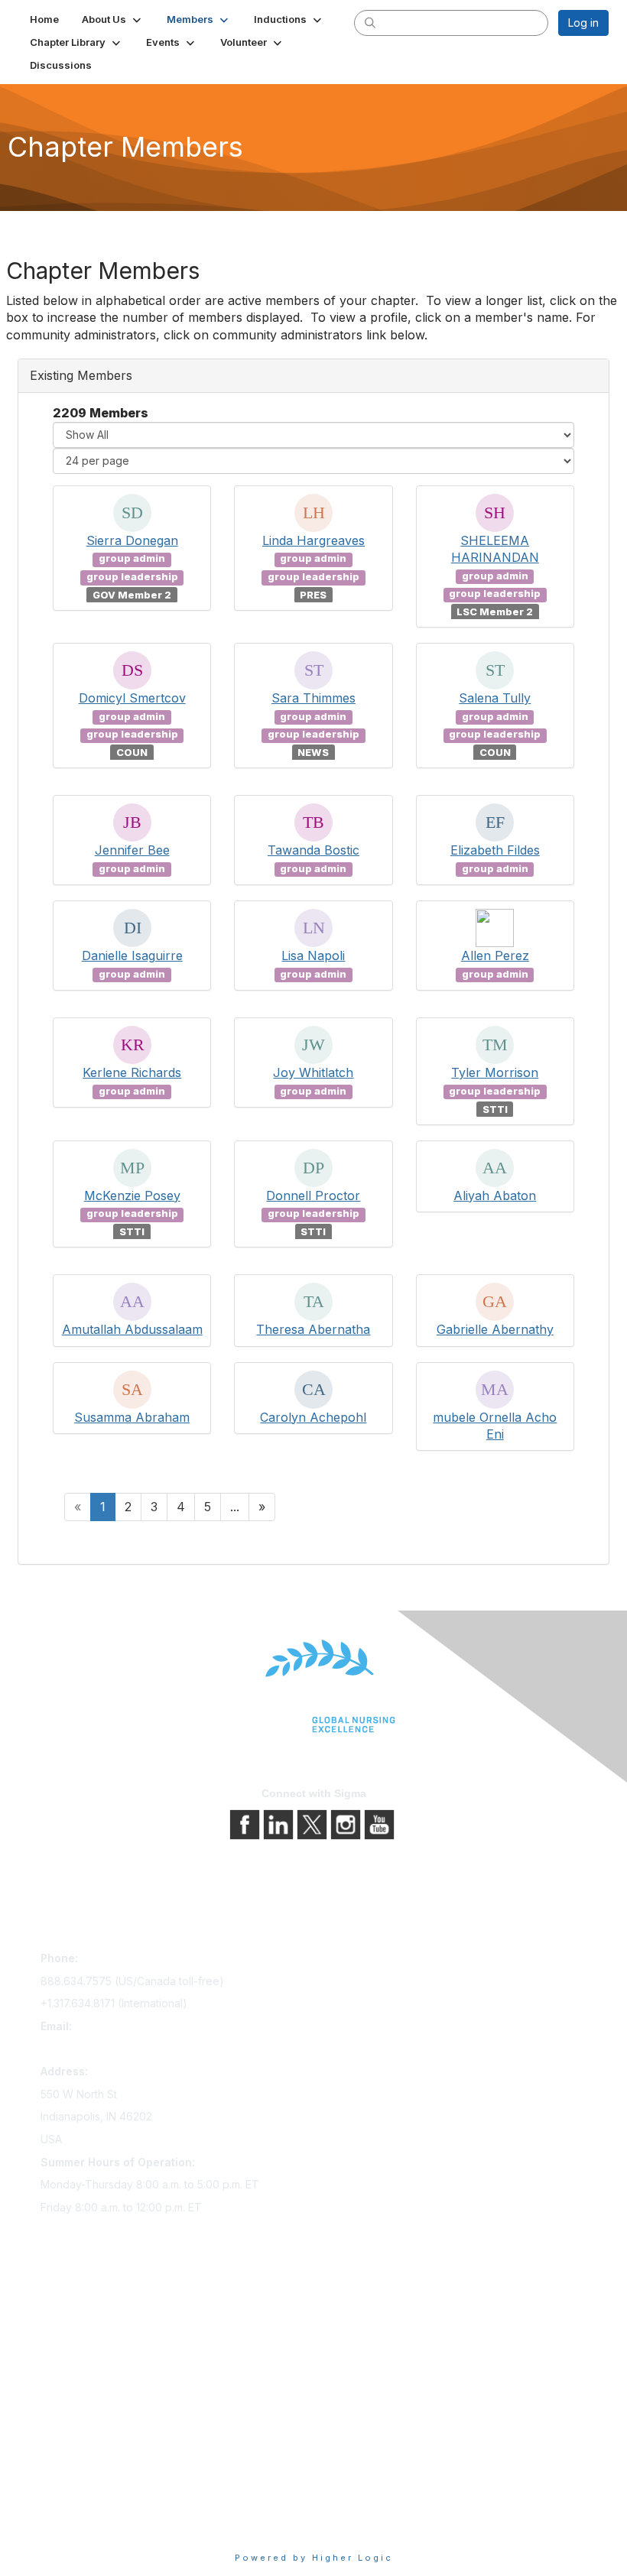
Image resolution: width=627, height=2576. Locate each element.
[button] (113, 19)
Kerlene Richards (132, 1072)
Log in (583, 23)
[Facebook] (246, 1823)
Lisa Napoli (313, 955)
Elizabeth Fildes (495, 850)
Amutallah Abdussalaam (132, 1329)
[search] (370, 22)
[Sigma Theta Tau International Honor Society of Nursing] (313, 1687)
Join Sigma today (84, 2310)
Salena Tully (495, 698)
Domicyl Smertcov (132, 698)
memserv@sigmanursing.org (112, 2049)
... (235, 1507)
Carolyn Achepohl (313, 1417)
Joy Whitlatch (313, 1072)
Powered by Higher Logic (314, 2558)
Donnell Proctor (313, 1196)
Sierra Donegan (132, 540)
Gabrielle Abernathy (495, 1329)
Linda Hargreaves (313, 540)
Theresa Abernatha (313, 1329)
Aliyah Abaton (495, 1196)
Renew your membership (104, 2353)
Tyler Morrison (495, 1072)
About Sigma (72, 2460)
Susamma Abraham (132, 1417)
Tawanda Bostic (313, 850)
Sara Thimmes (313, 698)
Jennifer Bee (132, 850)
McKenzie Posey (132, 1196)
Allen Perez (495, 955)
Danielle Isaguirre (132, 955)
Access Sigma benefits (98, 2332)
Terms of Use (75, 2503)
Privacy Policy (76, 2482)
